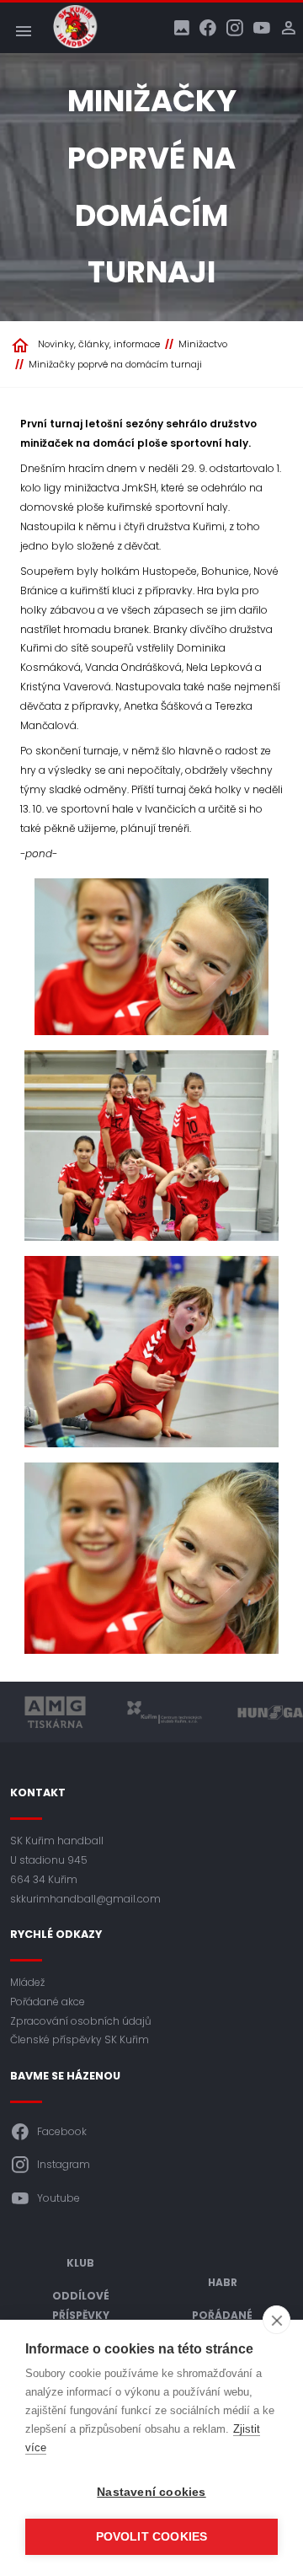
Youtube (58, 2198)
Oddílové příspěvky (81, 2305)
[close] (276, 2320)
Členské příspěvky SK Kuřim (80, 2039)
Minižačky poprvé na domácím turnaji (115, 364)
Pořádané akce (48, 2002)
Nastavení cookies (151, 2492)
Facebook (62, 2131)
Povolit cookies (152, 2537)
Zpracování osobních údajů (81, 2021)
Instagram (64, 2164)
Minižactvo (203, 344)
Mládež (27, 1982)
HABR (223, 2282)
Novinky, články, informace (99, 344)
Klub (80, 2263)
